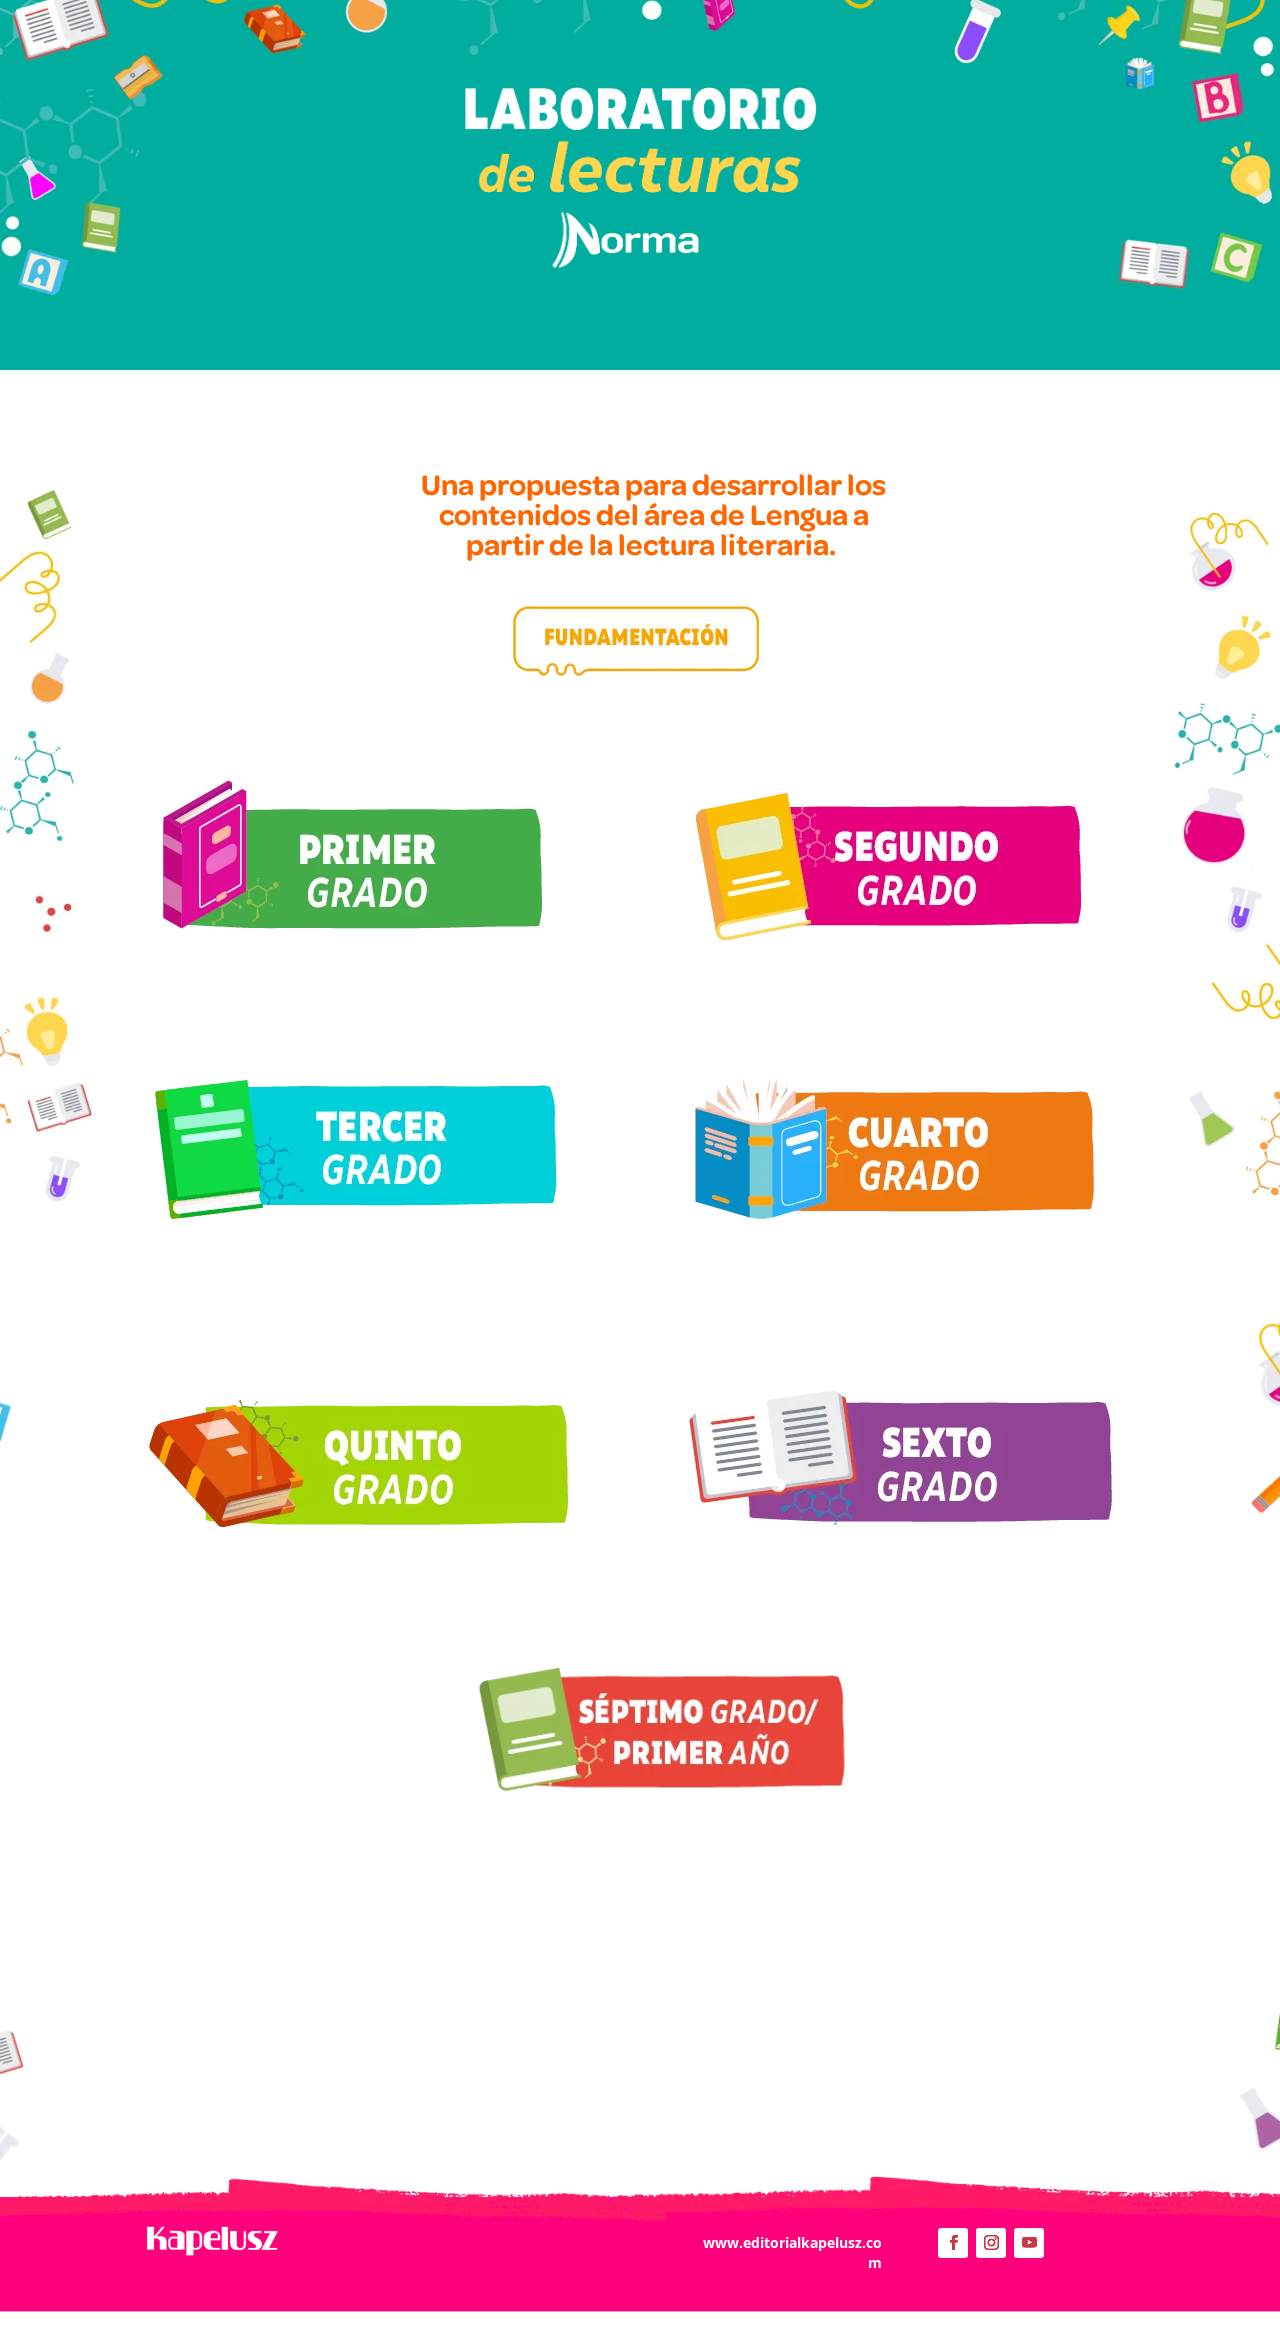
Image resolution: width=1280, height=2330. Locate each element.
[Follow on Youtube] (1029, 2243)
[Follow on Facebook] (953, 2243)
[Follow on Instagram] (991, 2243)
